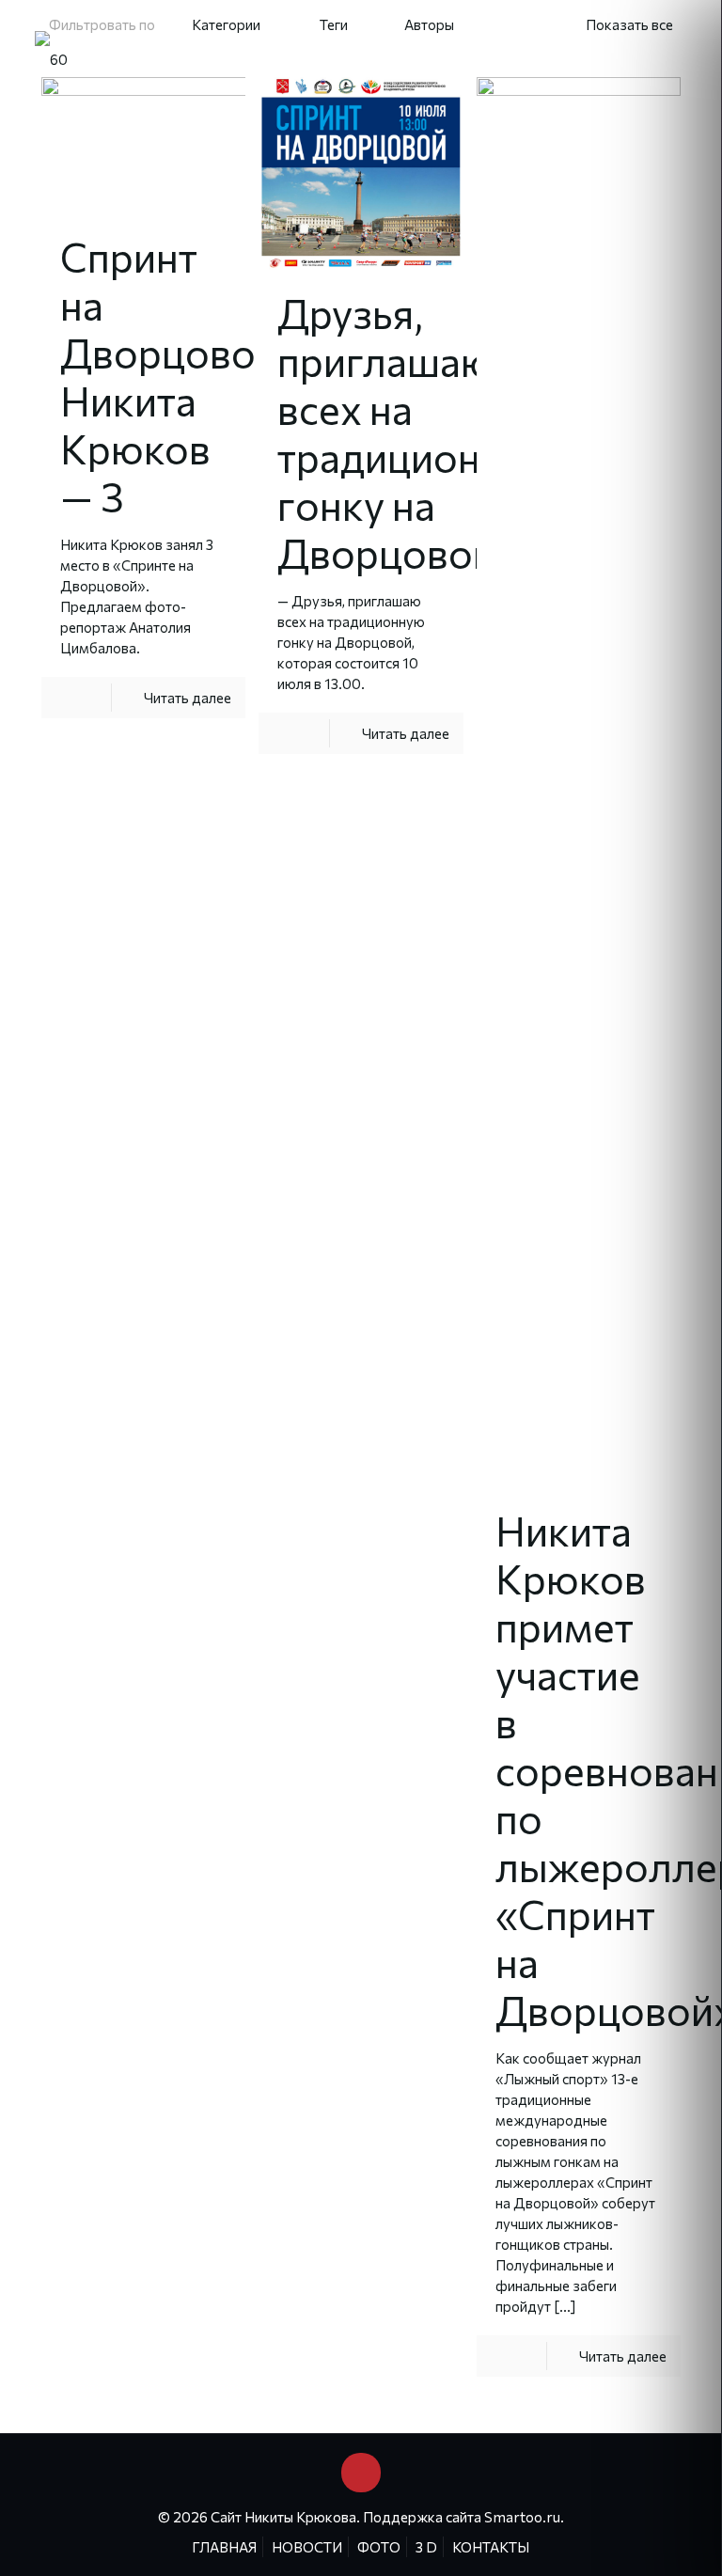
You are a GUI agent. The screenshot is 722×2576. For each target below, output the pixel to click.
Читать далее (188, 698)
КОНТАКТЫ (491, 2547)
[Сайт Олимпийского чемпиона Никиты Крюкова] (51, 57)
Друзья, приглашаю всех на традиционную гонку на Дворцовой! (417, 432)
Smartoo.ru (522, 2517)
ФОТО (379, 2547)
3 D (426, 2547)
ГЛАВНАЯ (224, 2547)
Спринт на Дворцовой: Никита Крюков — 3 (174, 376)
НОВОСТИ (307, 2547)
